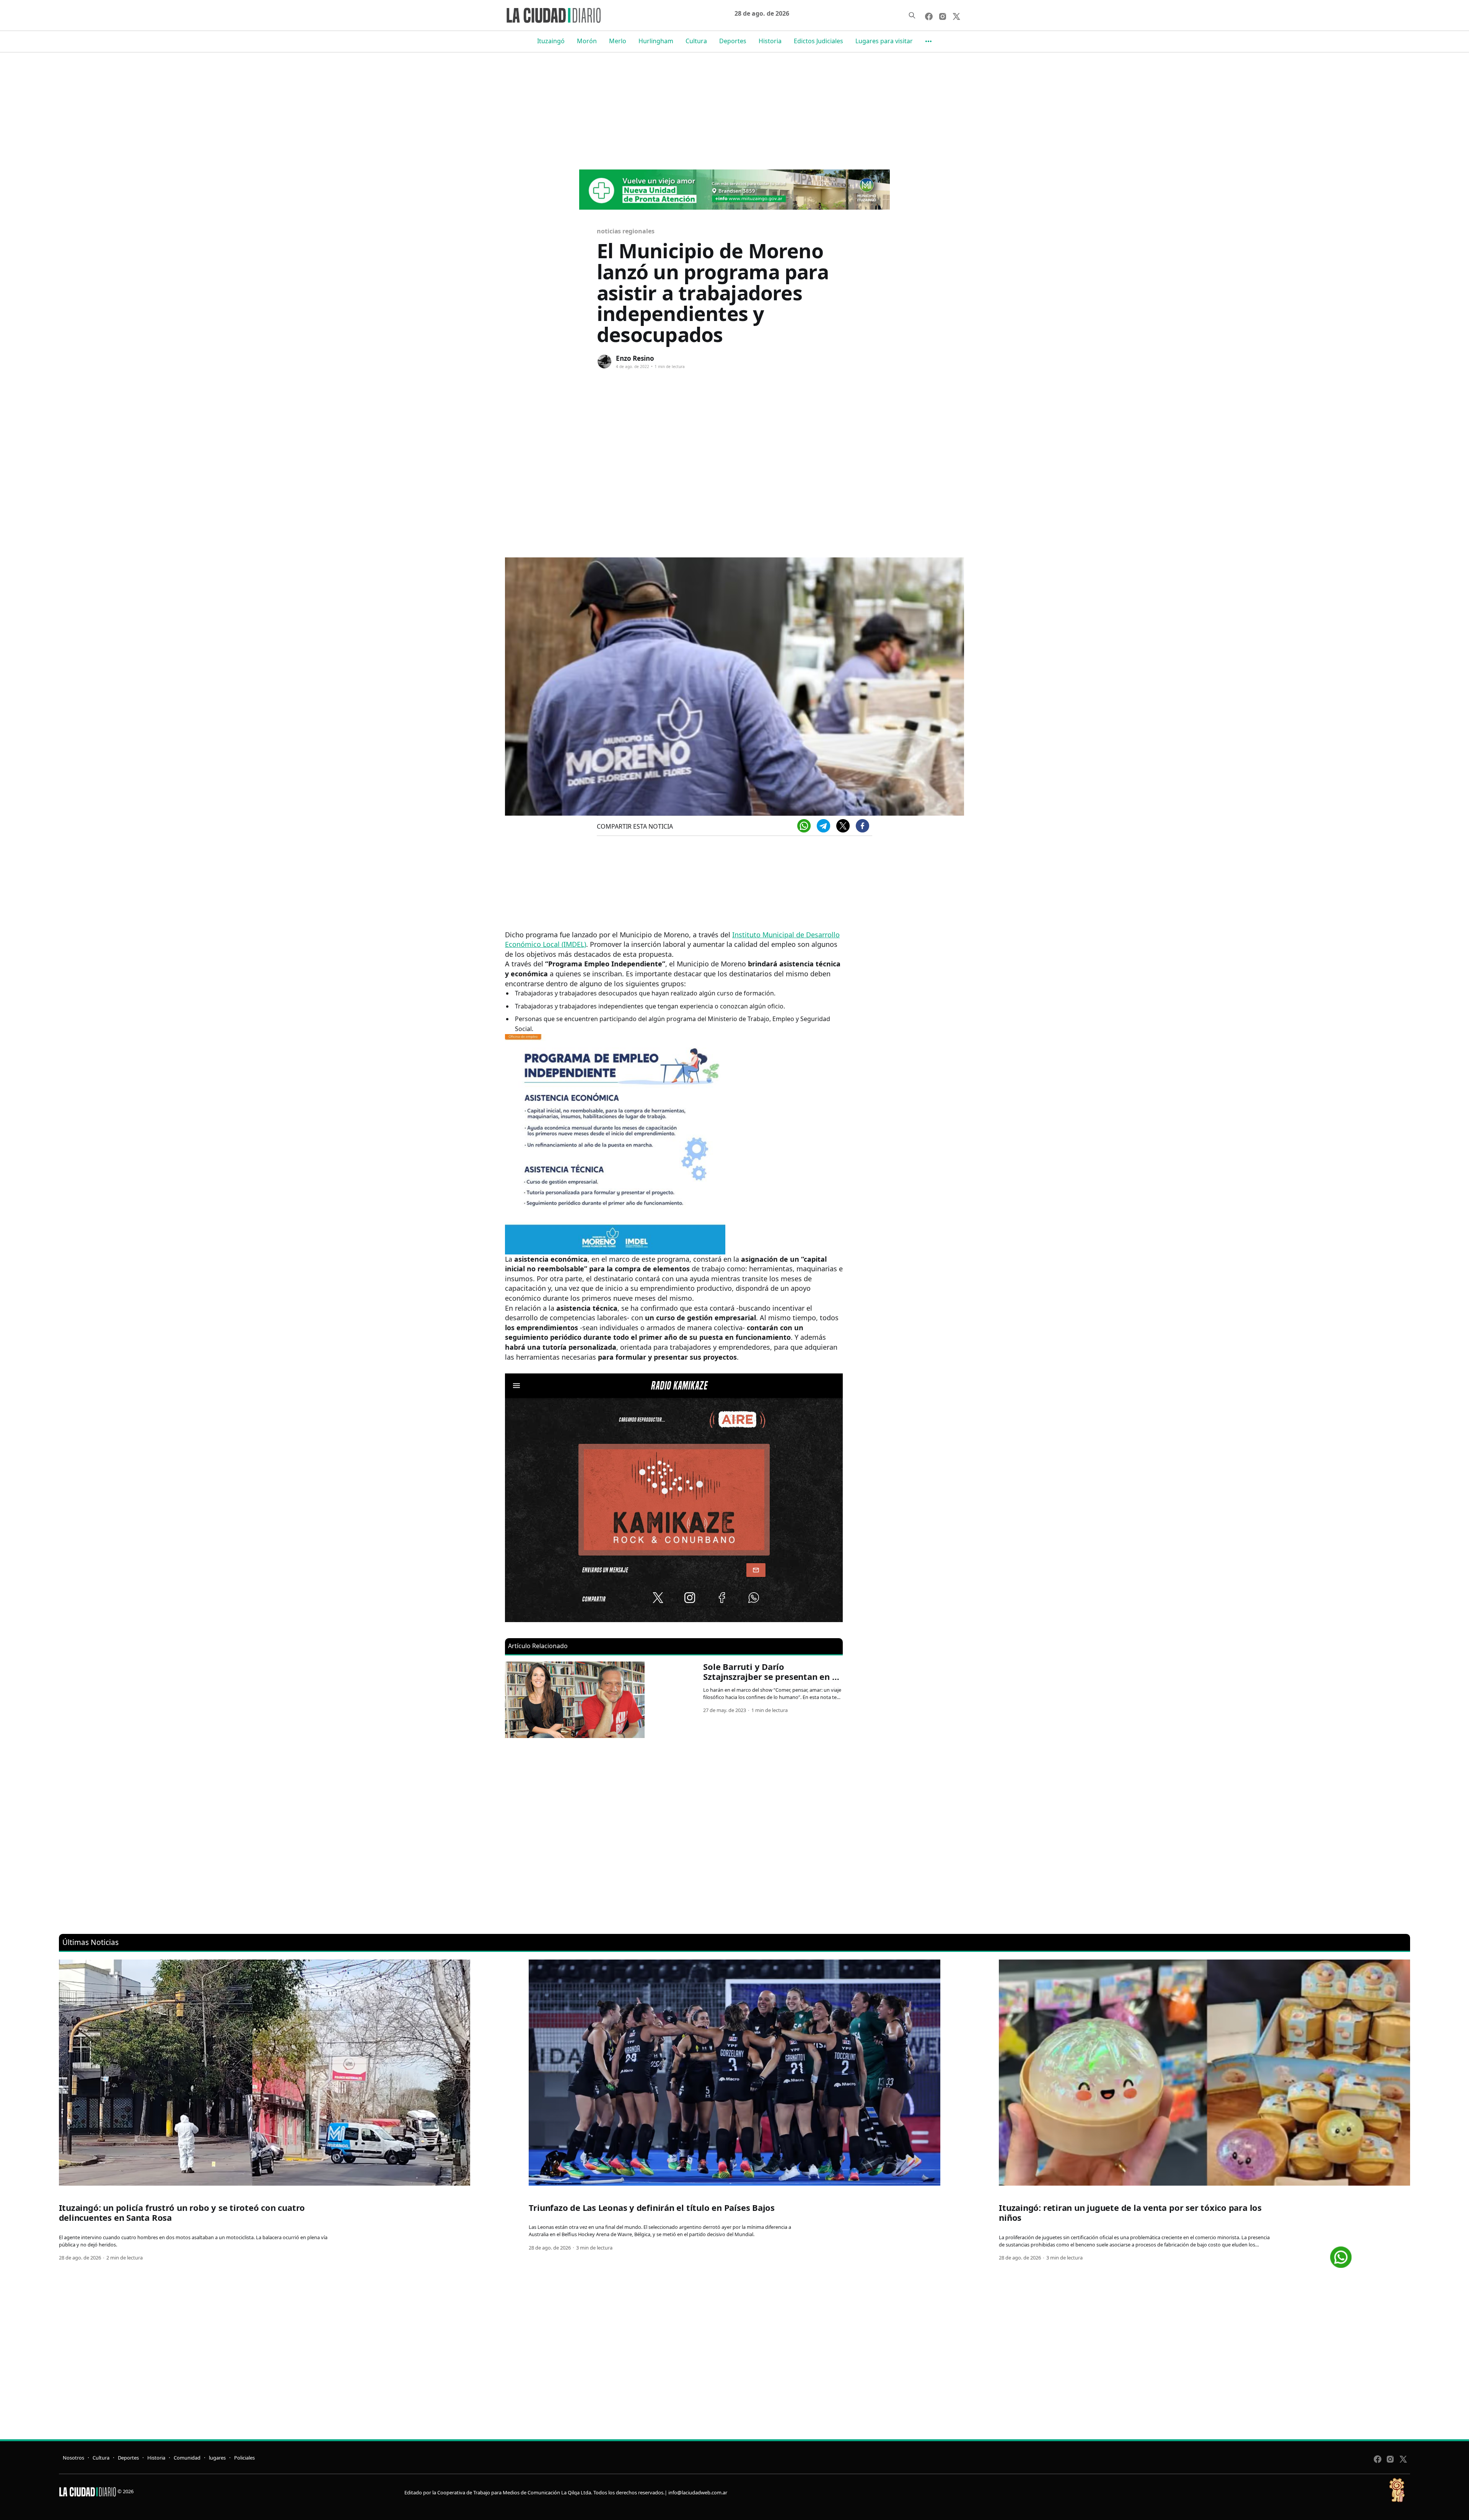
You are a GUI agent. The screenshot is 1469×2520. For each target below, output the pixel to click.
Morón (587, 41)
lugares (217, 2458)
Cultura (696, 41)
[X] (843, 826)
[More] (928, 41)
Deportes (733, 41)
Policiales (244, 2458)
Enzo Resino (635, 358)
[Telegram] (823, 826)
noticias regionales (625, 231)
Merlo (618, 41)
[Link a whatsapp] (1341, 2254)
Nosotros (73, 2458)
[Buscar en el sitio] (912, 15)
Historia (770, 41)
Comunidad (187, 2458)
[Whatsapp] (804, 826)
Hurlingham (656, 41)
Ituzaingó (551, 41)
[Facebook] (862, 826)
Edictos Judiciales (818, 41)
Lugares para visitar (884, 41)
